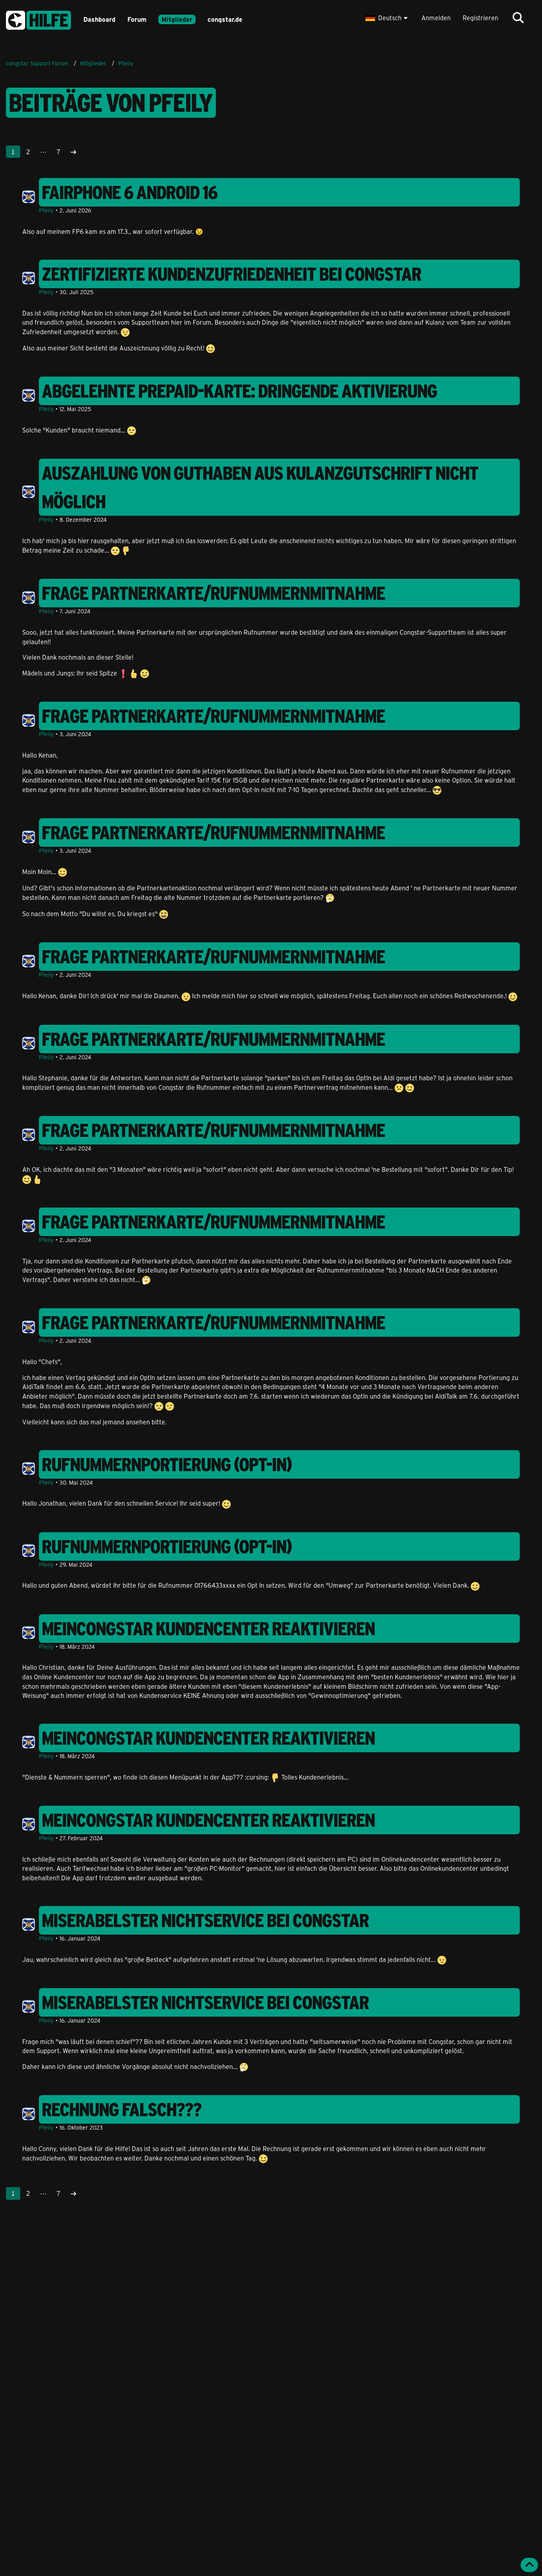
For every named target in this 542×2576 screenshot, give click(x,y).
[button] (387, 18)
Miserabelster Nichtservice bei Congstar (206, 1920)
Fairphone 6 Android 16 (130, 192)
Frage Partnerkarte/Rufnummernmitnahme (214, 593)
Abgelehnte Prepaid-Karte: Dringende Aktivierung (240, 391)
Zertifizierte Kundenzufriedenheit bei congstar (232, 274)
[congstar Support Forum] (38, 19)
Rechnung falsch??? (122, 2109)
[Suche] (518, 18)
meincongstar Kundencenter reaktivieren (209, 1629)
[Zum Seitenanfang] (529, 2565)
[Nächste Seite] (73, 152)
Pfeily (46, 210)
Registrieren (480, 18)
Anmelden (436, 18)
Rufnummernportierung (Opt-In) (167, 1464)
